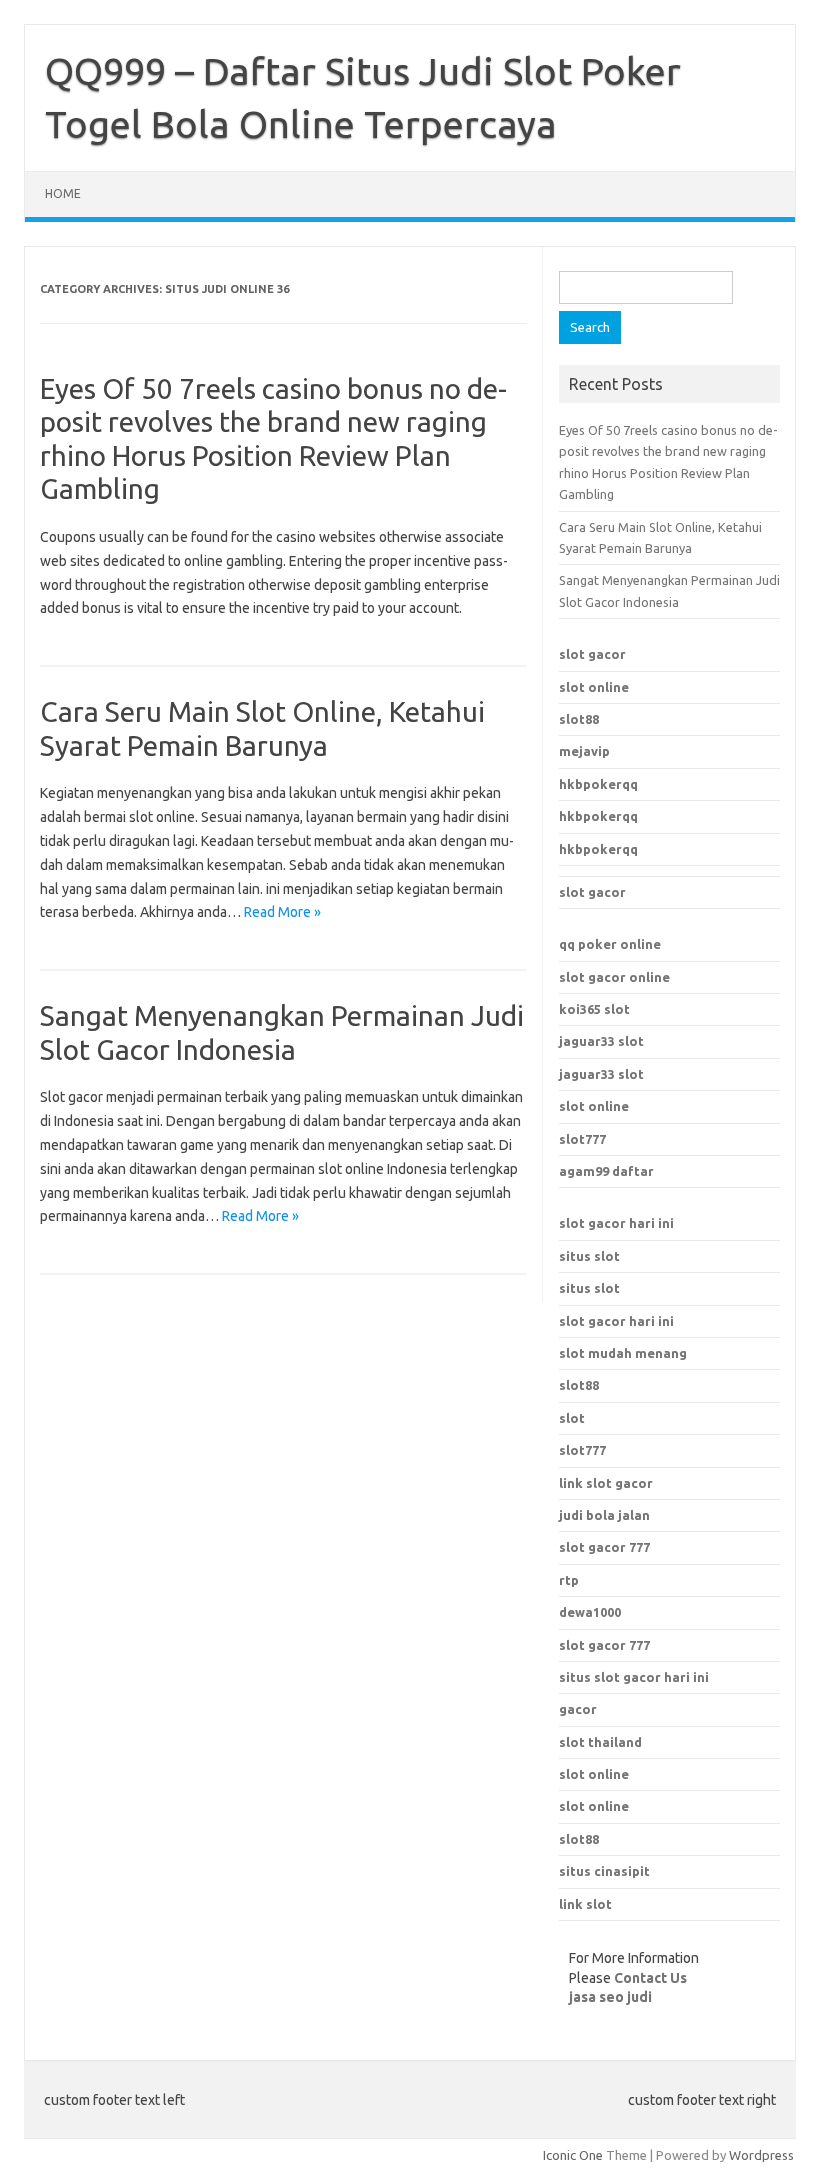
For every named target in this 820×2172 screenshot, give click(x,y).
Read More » (282, 912)
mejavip (584, 751)
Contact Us (650, 1978)
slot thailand (600, 1742)
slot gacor (592, 654)
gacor (578, 1709)
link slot (585, 1904)
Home (63, 193)
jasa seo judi (610, 1997)
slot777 (582, 1139)
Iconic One (573, 2155)
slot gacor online (614, 977)
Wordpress (761, 2155)
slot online (594, 687)
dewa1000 (590, 1612)
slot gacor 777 (604, 1645)
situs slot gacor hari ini (634, 1677)
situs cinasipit (604, 1871)
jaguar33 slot (601, 1041)
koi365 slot (594, 1009)
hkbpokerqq (598, 784)
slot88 (579, 719)
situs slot (589, 1256)
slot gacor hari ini (616, 1223)
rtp (569, 1580)
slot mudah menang (623, 1353)
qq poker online (610, 944)
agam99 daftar (606, 1171)
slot (572, 1418)
